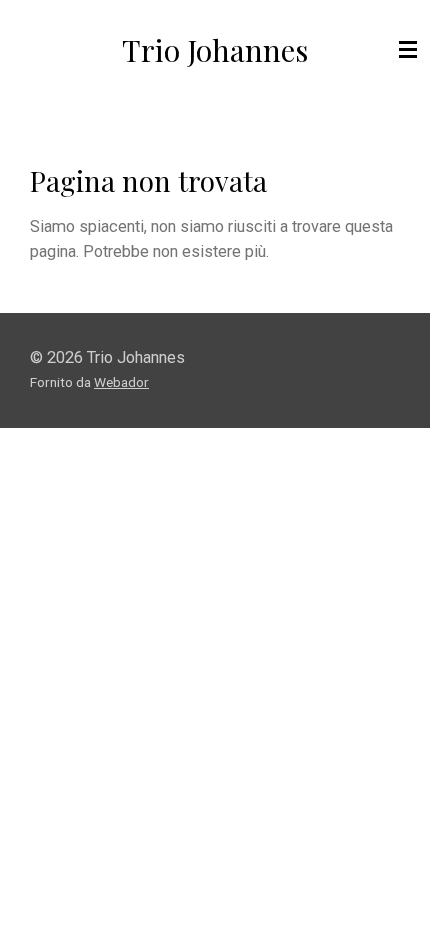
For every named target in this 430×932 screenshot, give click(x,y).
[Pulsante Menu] (408, 50)
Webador (121, 382)
